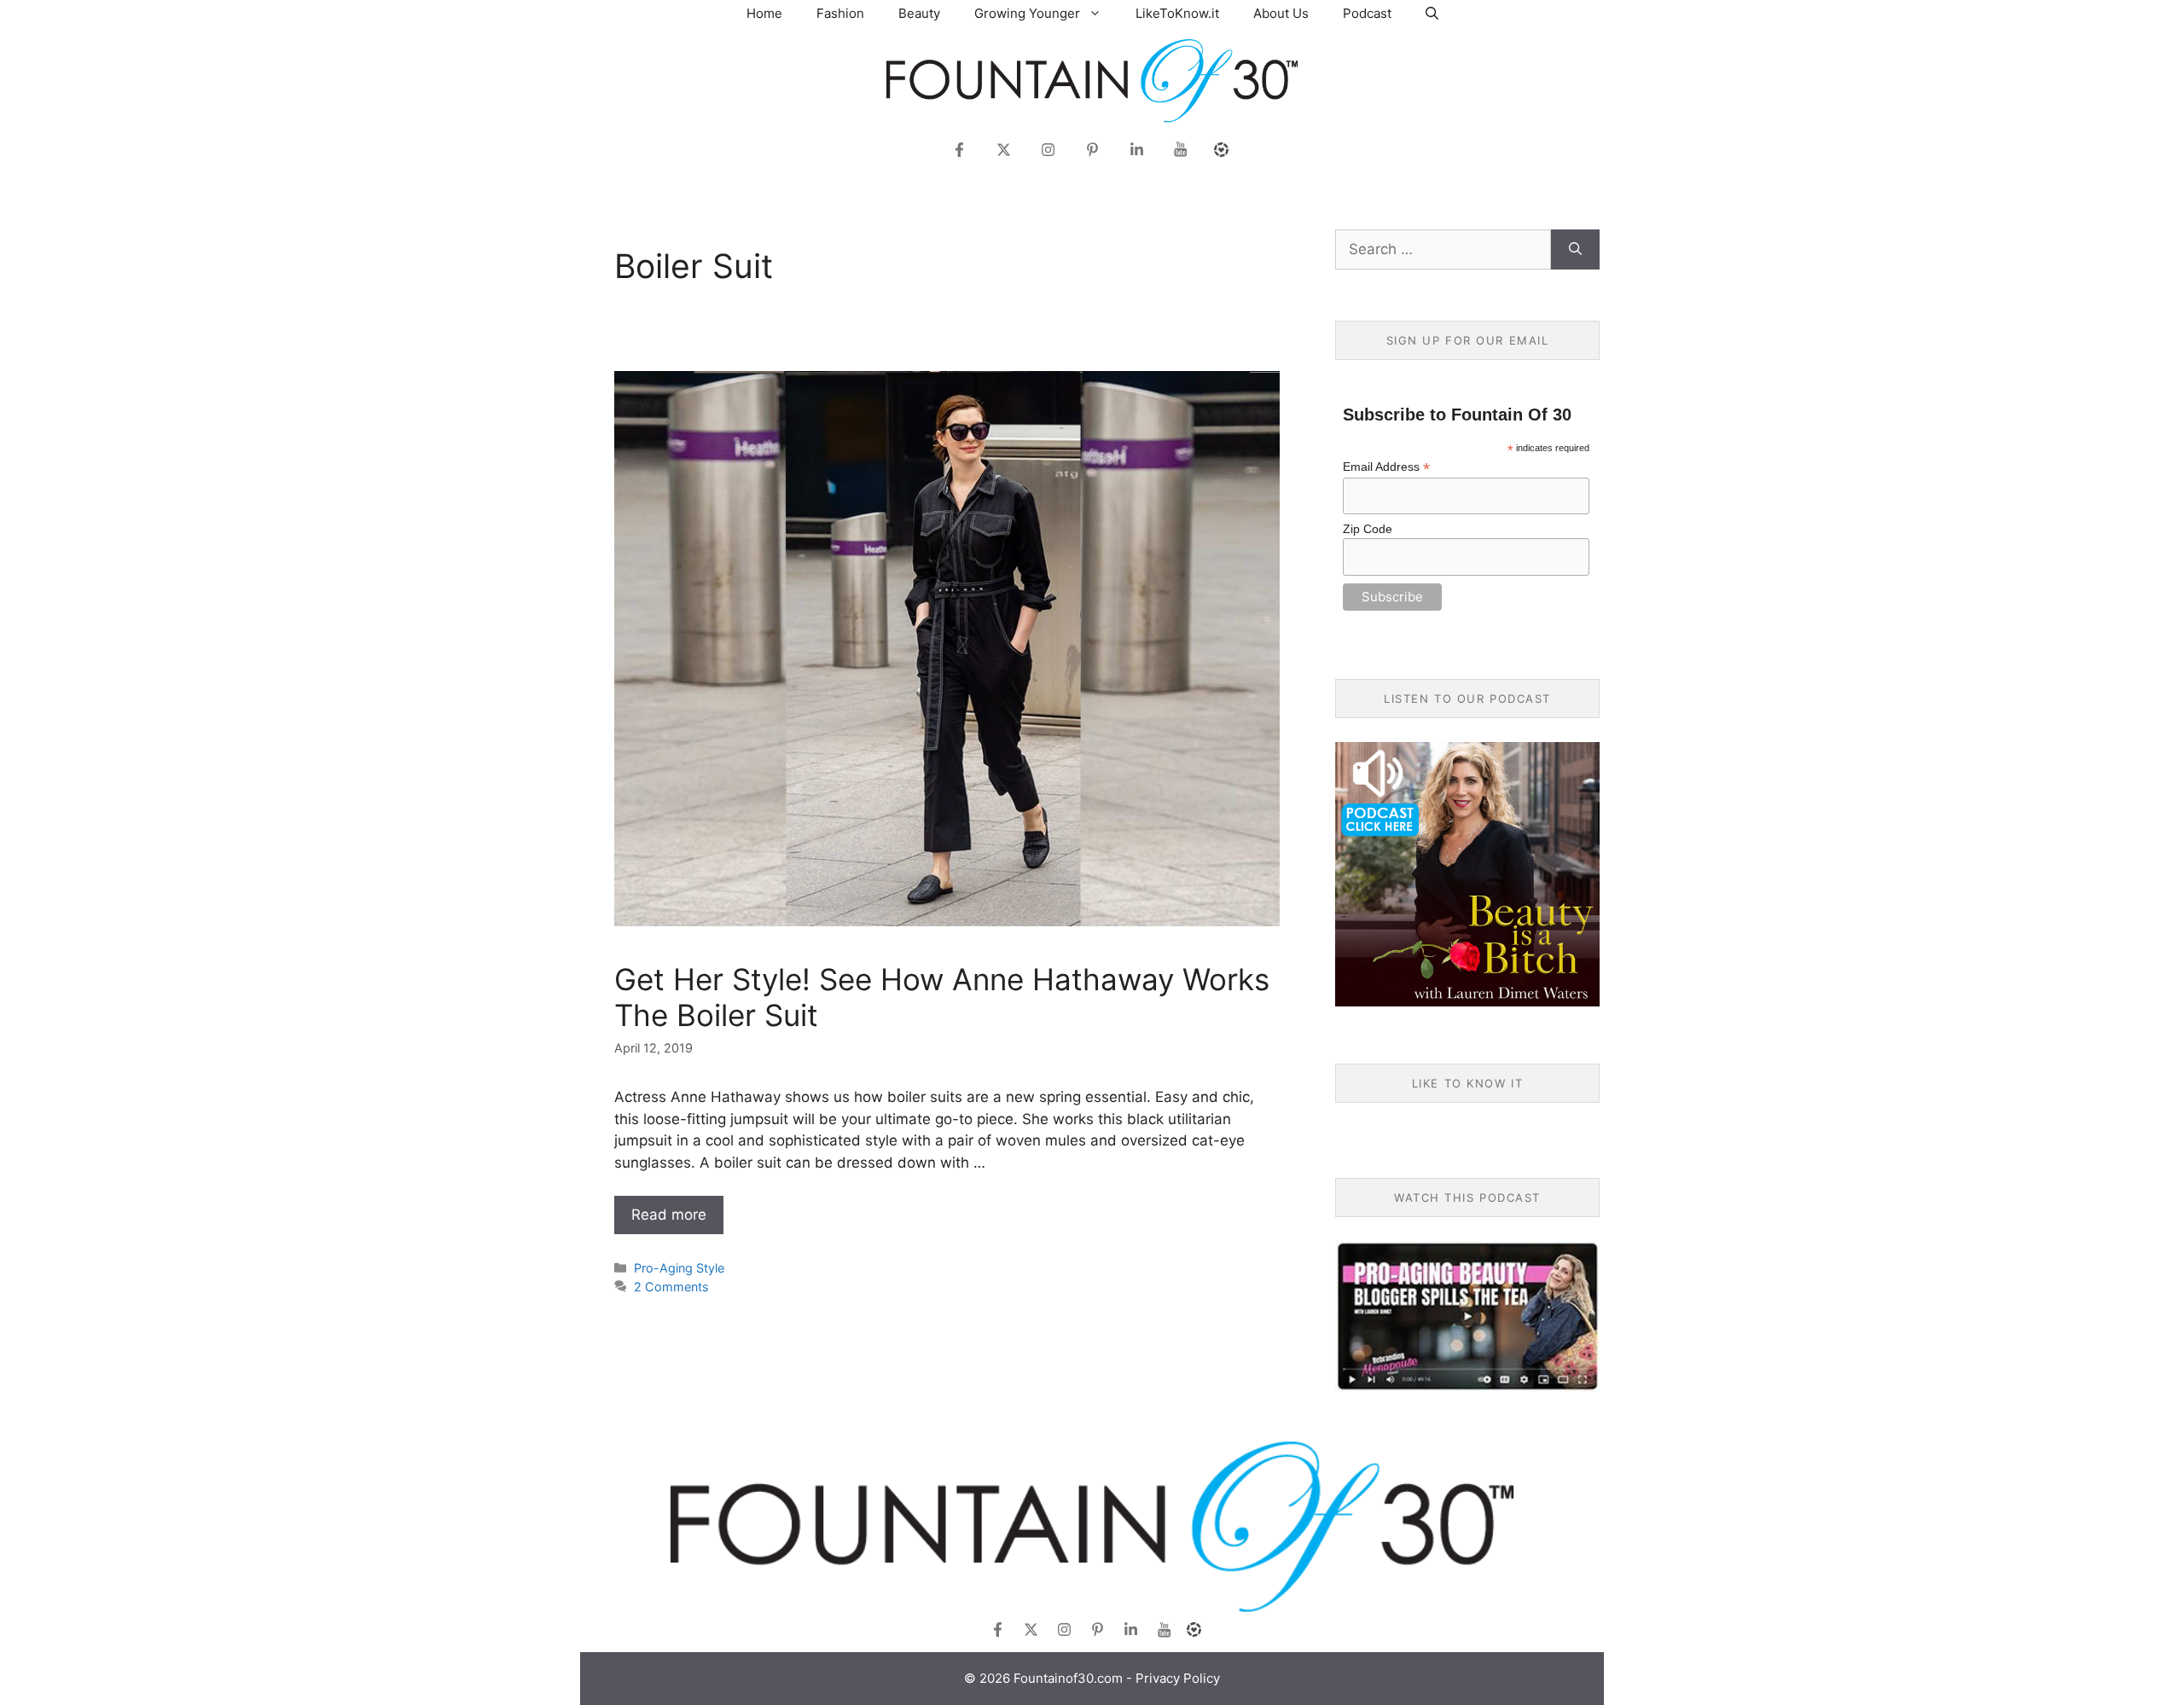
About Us (1281, 13)
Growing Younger (1027, 13)
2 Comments (671, 1287)
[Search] (1575, 250)
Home (764, 13)
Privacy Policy (1178, 1678)
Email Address (1386, 467)
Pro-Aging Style (679, 1268)
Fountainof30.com (1068, 1678)
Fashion (840, 13)
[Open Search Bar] (1432, 13)
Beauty (919, 13)
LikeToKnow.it (1177, 13)
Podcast (1367, 13)
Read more (669, 1215)
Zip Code (1368, 529)
